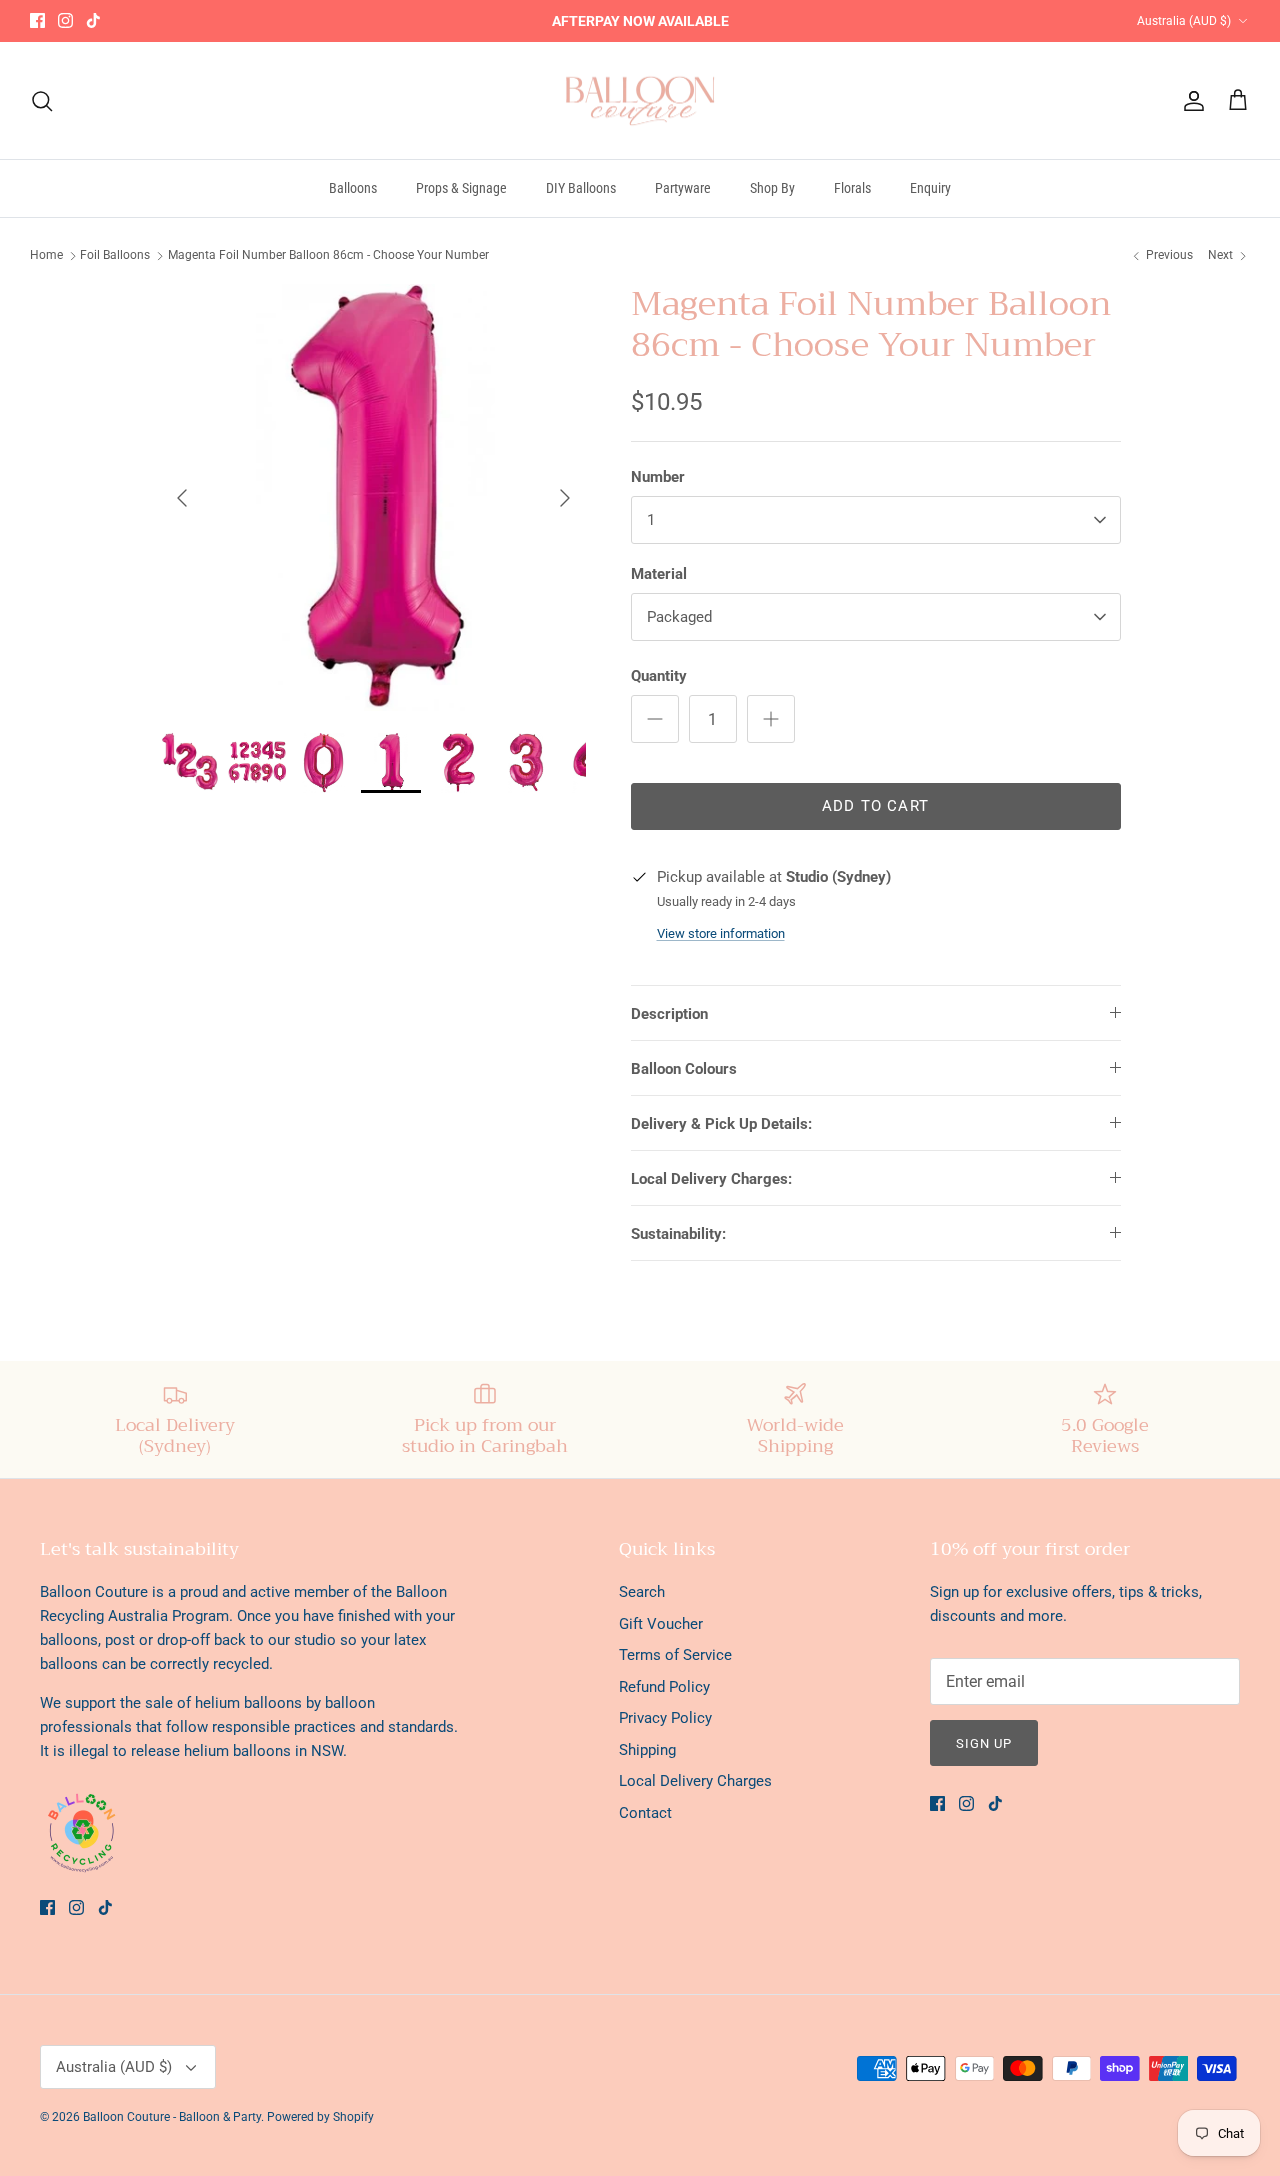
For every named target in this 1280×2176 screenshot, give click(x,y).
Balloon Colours (684, 1069)
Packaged (679, 617)
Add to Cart (875, 806)
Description (669, 1014)
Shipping (647, 1750)
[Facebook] (37, 20)
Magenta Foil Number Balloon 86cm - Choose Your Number (328, 255)
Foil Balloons (115, 255)
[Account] (1190, 101)
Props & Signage (461, 188)
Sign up (984, 1743)
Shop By (772, 188)
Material (659, 574)
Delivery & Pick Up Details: (721, 1124)
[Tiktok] (93, 20)
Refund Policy (664, 1687)
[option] (373, 497)
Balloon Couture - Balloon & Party (172, 2117)
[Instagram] (65, 20)
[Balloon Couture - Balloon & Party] (640, 101)
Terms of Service (675, 1655)
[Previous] (182, 498)
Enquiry (930, 188)
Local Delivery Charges (695, 1781)
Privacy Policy (665, 1718)
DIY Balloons (581, 188)
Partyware (683, 188)
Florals (852, 188)
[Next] (565, 498)
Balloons (353, 188)
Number (658, 477)
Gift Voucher (661, 1624)
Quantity (659, 676)
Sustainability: (678, 1234)
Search (642, 1592)
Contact (645, 1813)
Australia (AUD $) (1184, 21)
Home (46, 255)
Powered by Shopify (320, 2117)
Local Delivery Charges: (711, 1179)
